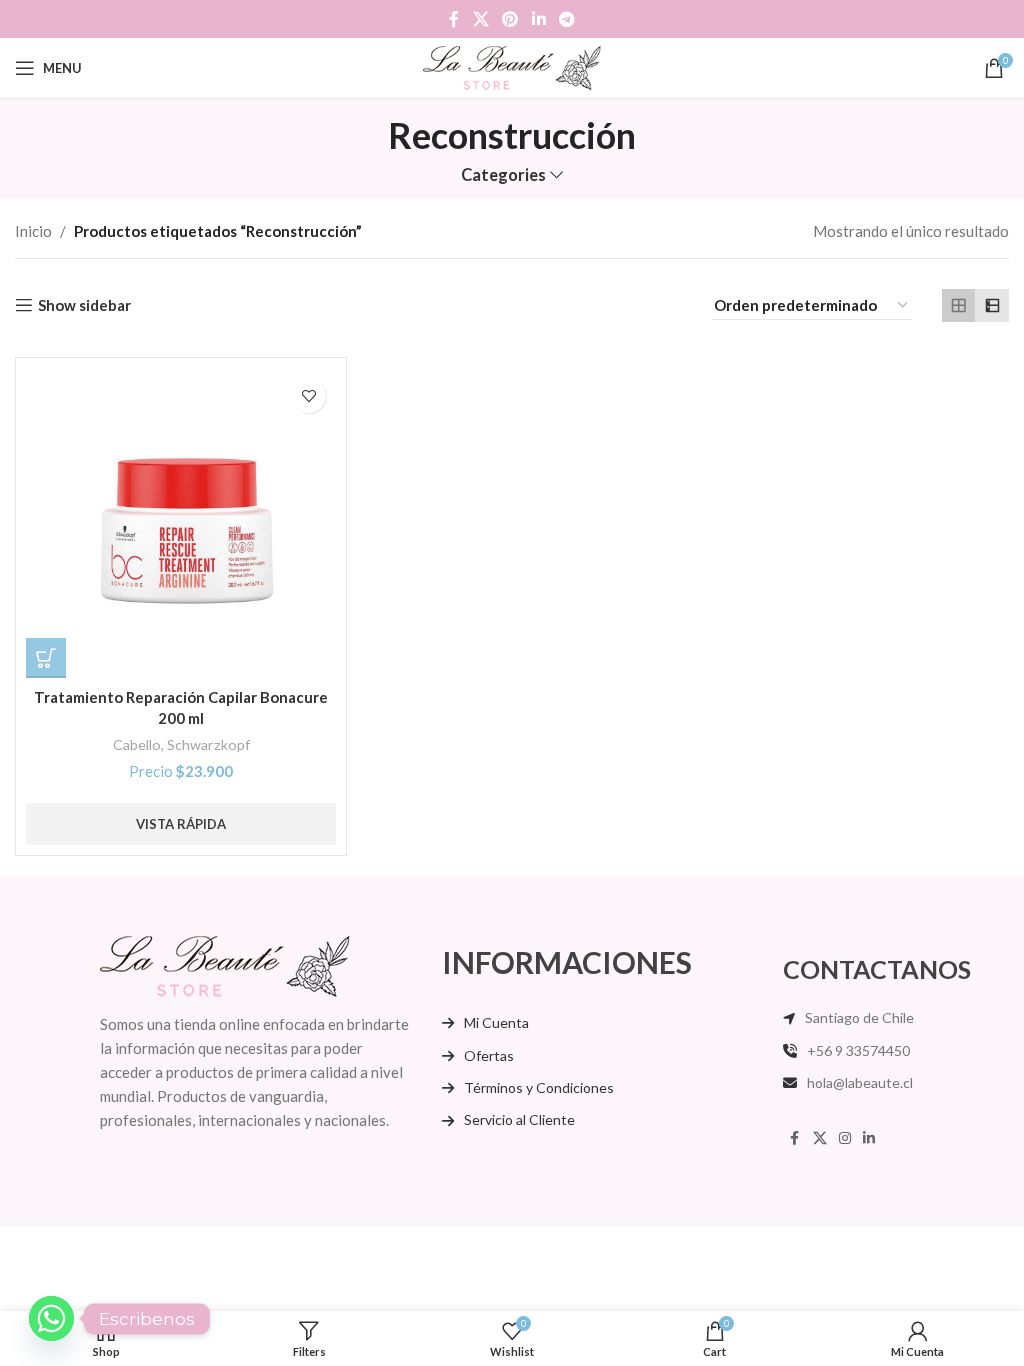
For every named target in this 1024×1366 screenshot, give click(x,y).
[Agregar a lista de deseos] (308, 395)
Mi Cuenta (496, 1022)
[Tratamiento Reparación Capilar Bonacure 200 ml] (181, 523)
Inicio (33, 231)
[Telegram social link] (566, 19)
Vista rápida (181, 824)
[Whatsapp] (51, 1318)
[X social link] (480, 19)
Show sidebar (84, 305)
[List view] (992, 306)
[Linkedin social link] (538, 19)
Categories (503, 175)
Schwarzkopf (208, 744)
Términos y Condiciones (539, 1087)
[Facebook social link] (454, 19)
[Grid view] (959, 306)
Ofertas (489, 1055)
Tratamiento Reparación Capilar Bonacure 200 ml (181, 707)
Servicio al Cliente (519, 1119)
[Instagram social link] (845, 1138)
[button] (46, 658)
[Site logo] (512, 66)
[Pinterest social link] (510, 19)
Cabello (137, 744)
